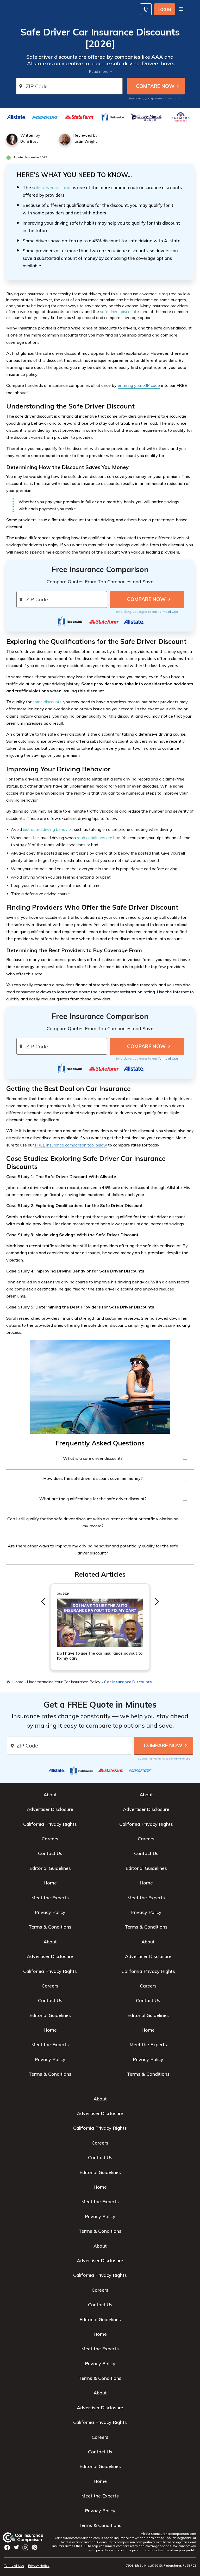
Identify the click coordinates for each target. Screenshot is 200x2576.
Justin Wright (85, 141)
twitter (16, 2547)
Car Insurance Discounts (128, 1682)
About (50, 1795)
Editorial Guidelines (50, 1868)
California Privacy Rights (50, 1824)
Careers (50, 1839)
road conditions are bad (99, 838)
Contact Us (50, 1853)
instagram (25, 2547)
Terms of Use (173, 98)
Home (18, 1682)
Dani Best (29, 141)
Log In (165, 10)
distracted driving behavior (48, 829)
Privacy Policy (50, 1912)
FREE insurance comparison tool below (70, 1145)
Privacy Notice (39, 2565)
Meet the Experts (50, 1898)
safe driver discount (52, 187)
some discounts (47, 702)
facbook (7, 2547)
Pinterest (35, 2547)
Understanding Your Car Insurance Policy (64, 1682)
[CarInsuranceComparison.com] (28, 2537)
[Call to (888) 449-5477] (146, 9)
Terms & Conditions (50, 1927)
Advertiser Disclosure (50, 1809)
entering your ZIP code (139, 385)
